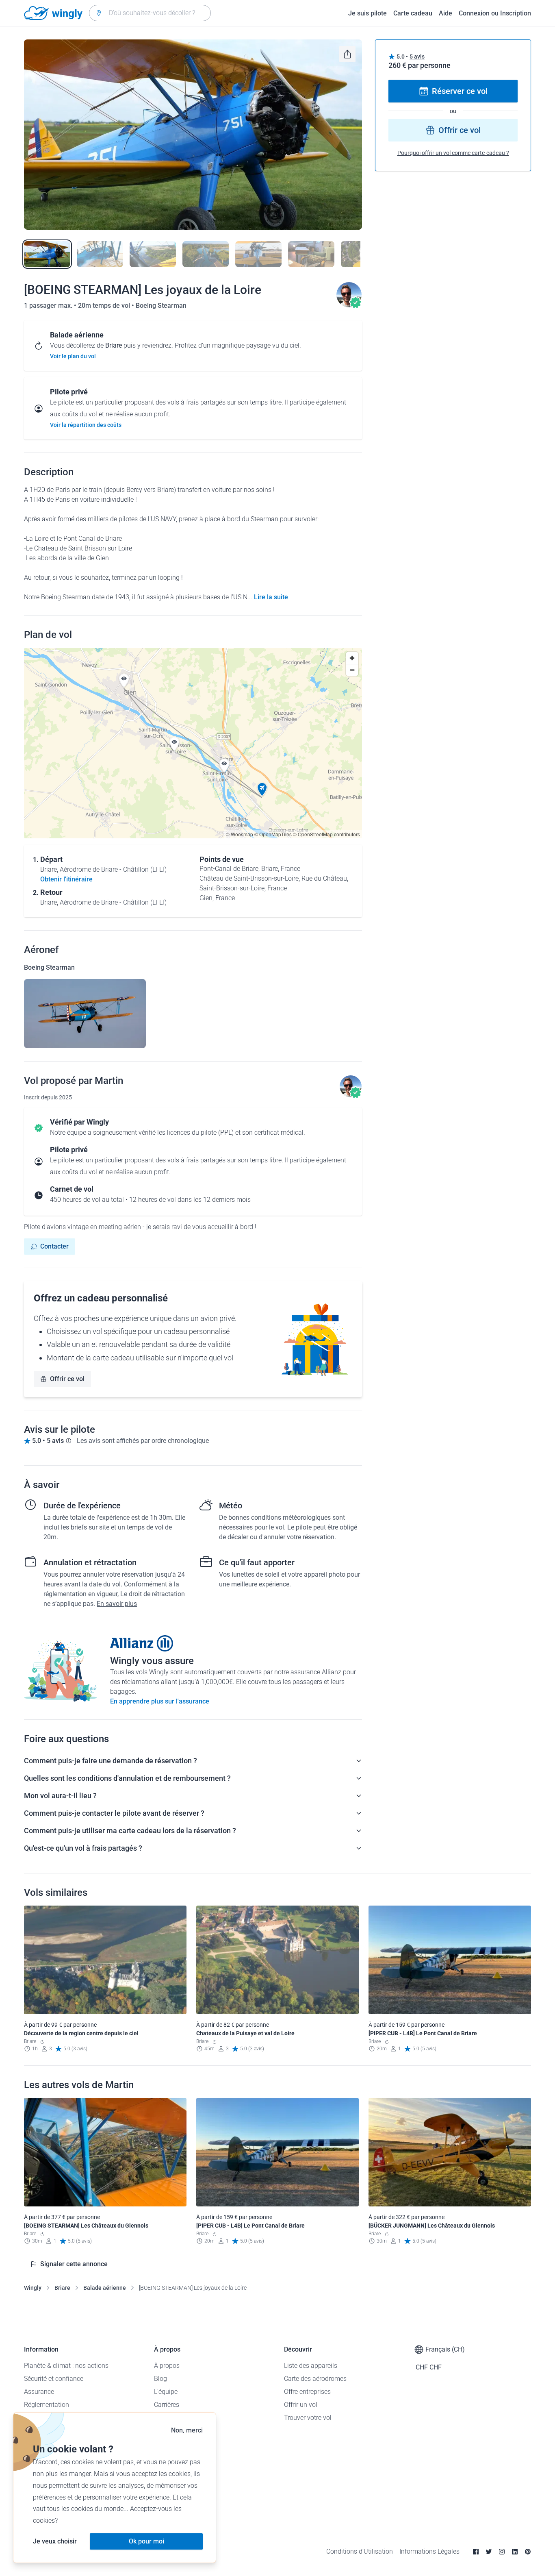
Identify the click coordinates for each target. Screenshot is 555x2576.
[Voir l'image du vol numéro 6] (311, 254)
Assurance (39, 2392)
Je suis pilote (367, 13)
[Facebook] (476, 2552)
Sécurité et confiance (54, 2379)
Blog (160, 2379)
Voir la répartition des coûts (86, 425)
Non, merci (187, 2430)
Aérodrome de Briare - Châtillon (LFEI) (113, 869)
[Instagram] (502, 2552)
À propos (167, 2366)
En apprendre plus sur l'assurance (160, 1701)
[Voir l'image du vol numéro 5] (258, 254)
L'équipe (166, 2392)
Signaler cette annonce (74, 2264)
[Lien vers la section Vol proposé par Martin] (349, 306)
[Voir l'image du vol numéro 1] (47, 254)
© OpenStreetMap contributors (326, 834)
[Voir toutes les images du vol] (193, 135)
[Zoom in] (352, 658)
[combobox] (150, 13)
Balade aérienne (105, 2288)
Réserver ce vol (460, 91)
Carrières (167, 2405)
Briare (62, 2288)
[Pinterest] (528, 2552)
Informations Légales (429, 2551)
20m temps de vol (105, 306)
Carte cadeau (413, 13)
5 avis (417, 57)
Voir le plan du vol (73, 356)
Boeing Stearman (161, 306)
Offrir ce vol (67, 1379)
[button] (262, 790)
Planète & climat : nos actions (66, 2366)
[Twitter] (489, 2552)
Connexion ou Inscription (495, 13)
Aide (446, 13)
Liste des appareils (311, 2366)
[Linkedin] (515, 2552)
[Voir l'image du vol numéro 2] (100, 254)
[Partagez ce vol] (347, 54)
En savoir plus (117, 1604)
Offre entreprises (307, 2392)
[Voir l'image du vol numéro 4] (206, 254)
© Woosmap (240, 834)
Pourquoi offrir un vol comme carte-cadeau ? (453, 153)
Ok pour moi (146, 2541)
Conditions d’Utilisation (360, 2551)
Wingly (33, 2288)
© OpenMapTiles (273, 834)
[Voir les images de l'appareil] (85, 1014)
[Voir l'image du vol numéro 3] (153, 254)
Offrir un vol (301, 2405)
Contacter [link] (54, 1246)
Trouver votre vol (308, 2418)
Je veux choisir (55, 2541)
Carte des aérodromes (315, 2379)
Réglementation (47, 2405)
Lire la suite (271, 597)
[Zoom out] (352, 670)
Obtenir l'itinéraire (66, 879)
